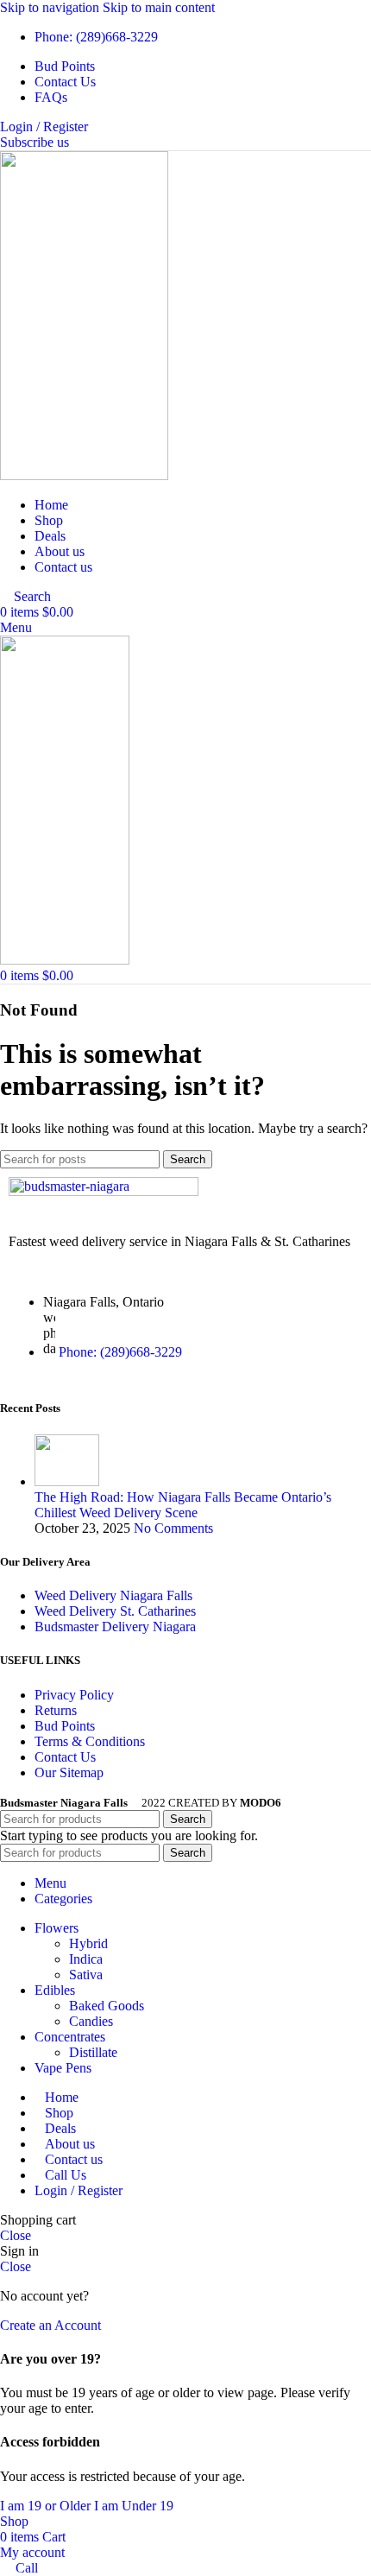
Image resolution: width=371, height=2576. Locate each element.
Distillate (93, 2052)
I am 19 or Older (47, 2506)
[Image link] (104, 1191)
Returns (56, 1710)
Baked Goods (107, 2006)
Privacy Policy (74, 1695)
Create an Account (50, 2325)
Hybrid (88, 1943)
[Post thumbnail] (67, 1481)
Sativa (86, 1975)
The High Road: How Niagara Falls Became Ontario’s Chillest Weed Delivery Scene (183, 1505)
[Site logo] (84, 475)
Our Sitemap (69, 1772)
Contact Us (65, 1757)
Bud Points (65, 1726)
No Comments (173, 1528)
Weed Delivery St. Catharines (115, 1611)
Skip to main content (159, 7)
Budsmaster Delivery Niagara (115, 1627)
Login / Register (79, 2190)
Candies (91, 2021)
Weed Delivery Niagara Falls (113, 1595)
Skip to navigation (51, 7)
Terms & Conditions (90, 1741)
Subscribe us (35, 142)
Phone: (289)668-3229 (120, 1352)
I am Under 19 (134, 2506)
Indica (86, 1959)
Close (16, 2235)
